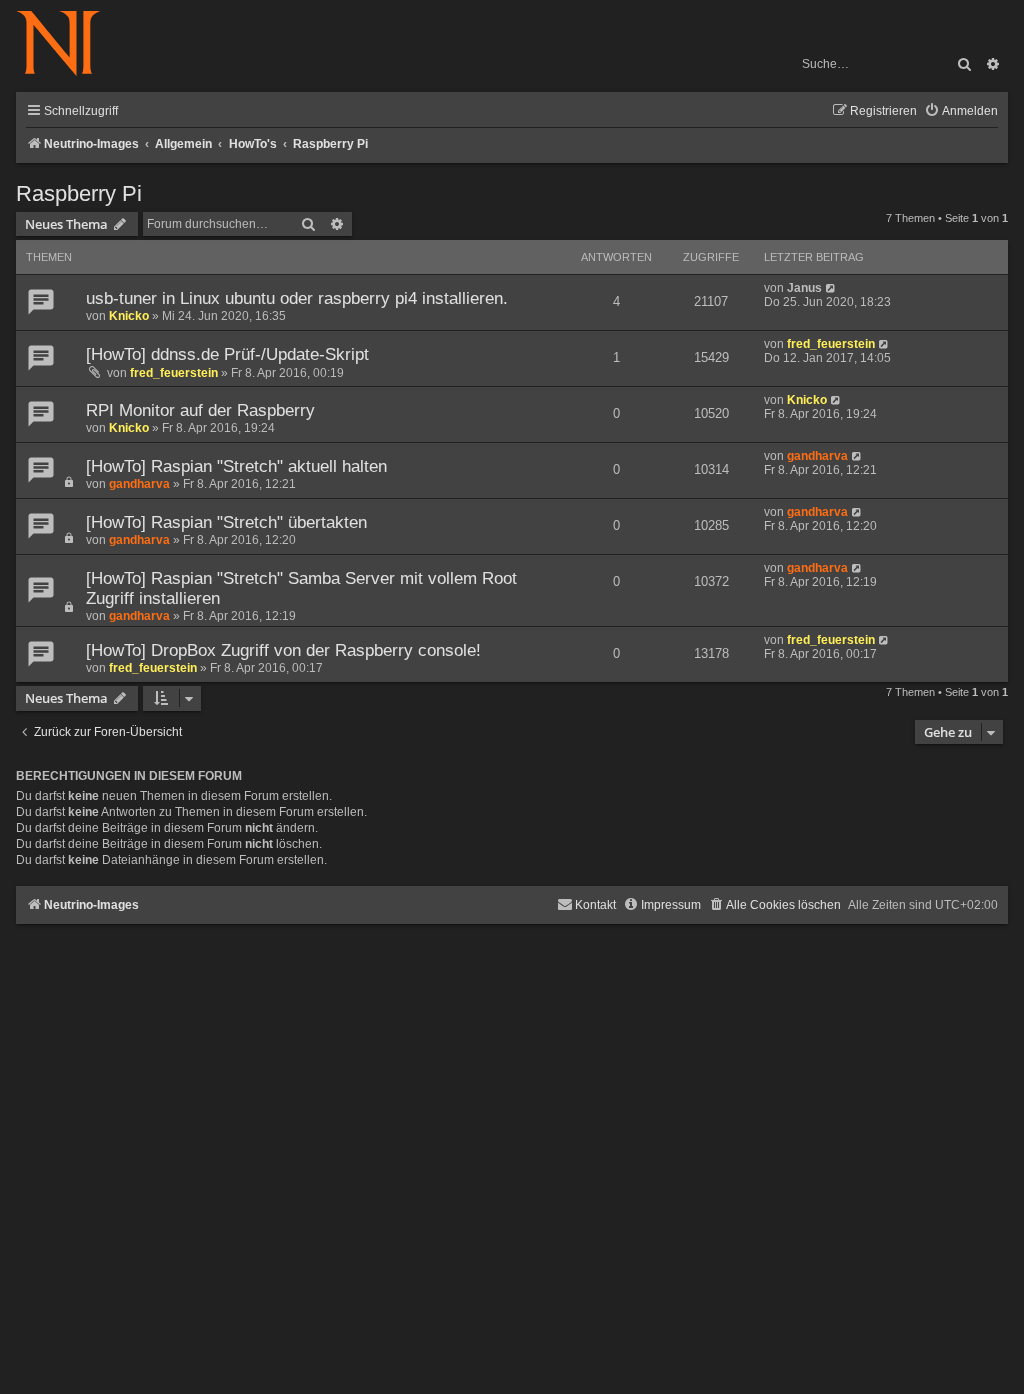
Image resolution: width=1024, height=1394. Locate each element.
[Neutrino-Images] (68, 44)
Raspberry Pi (79, 193)
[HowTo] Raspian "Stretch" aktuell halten (236, 466)
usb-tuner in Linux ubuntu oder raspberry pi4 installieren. (297, 298)
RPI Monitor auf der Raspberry (200, 410)
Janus (804, 288)
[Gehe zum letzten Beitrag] (831, 288)
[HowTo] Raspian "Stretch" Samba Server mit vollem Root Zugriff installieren (301, 588)
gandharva (139, 484)
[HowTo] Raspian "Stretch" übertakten (226, 522)
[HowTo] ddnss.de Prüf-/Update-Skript (227, 354)
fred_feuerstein (174, 373)
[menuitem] (961, 111)
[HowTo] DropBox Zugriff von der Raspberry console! (283, 650)
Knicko (129, 316)
